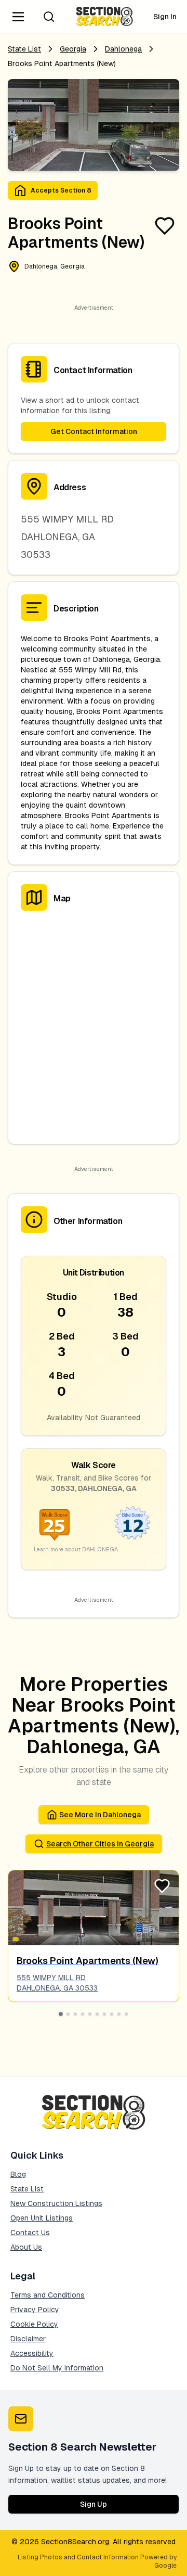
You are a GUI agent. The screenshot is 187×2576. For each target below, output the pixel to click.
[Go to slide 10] (126, 2014)
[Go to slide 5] (90, 2014)
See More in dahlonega (100, 1815)
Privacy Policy (35, 2310)
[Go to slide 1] (61, 2014)
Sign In (165, 17)
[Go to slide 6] (97, 2014)
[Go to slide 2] (68, 2014)
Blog (18, 2174)
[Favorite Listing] (165, 226)
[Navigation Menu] (18, 17)
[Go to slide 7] (104, 2014)
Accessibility (32, 2353)
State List (24, 49)
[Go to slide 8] (112, 2014)
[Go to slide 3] (75, 2014)
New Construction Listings (56, 2203)
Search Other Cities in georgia (100, 1844)
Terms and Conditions (48, 2295)
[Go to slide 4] (83, 2014)
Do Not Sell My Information (57, 2368)
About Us (26, 2247)
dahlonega (123, 49)
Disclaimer (28, 2339)
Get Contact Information (94, 431)
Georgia (73, 49)
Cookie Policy (34, 2324)
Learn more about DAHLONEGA (76, 1549)
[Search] (49, 17)
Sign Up (94, 2504)
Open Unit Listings (42, 2218)
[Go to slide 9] (119, 2014)
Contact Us (30, 2233)
